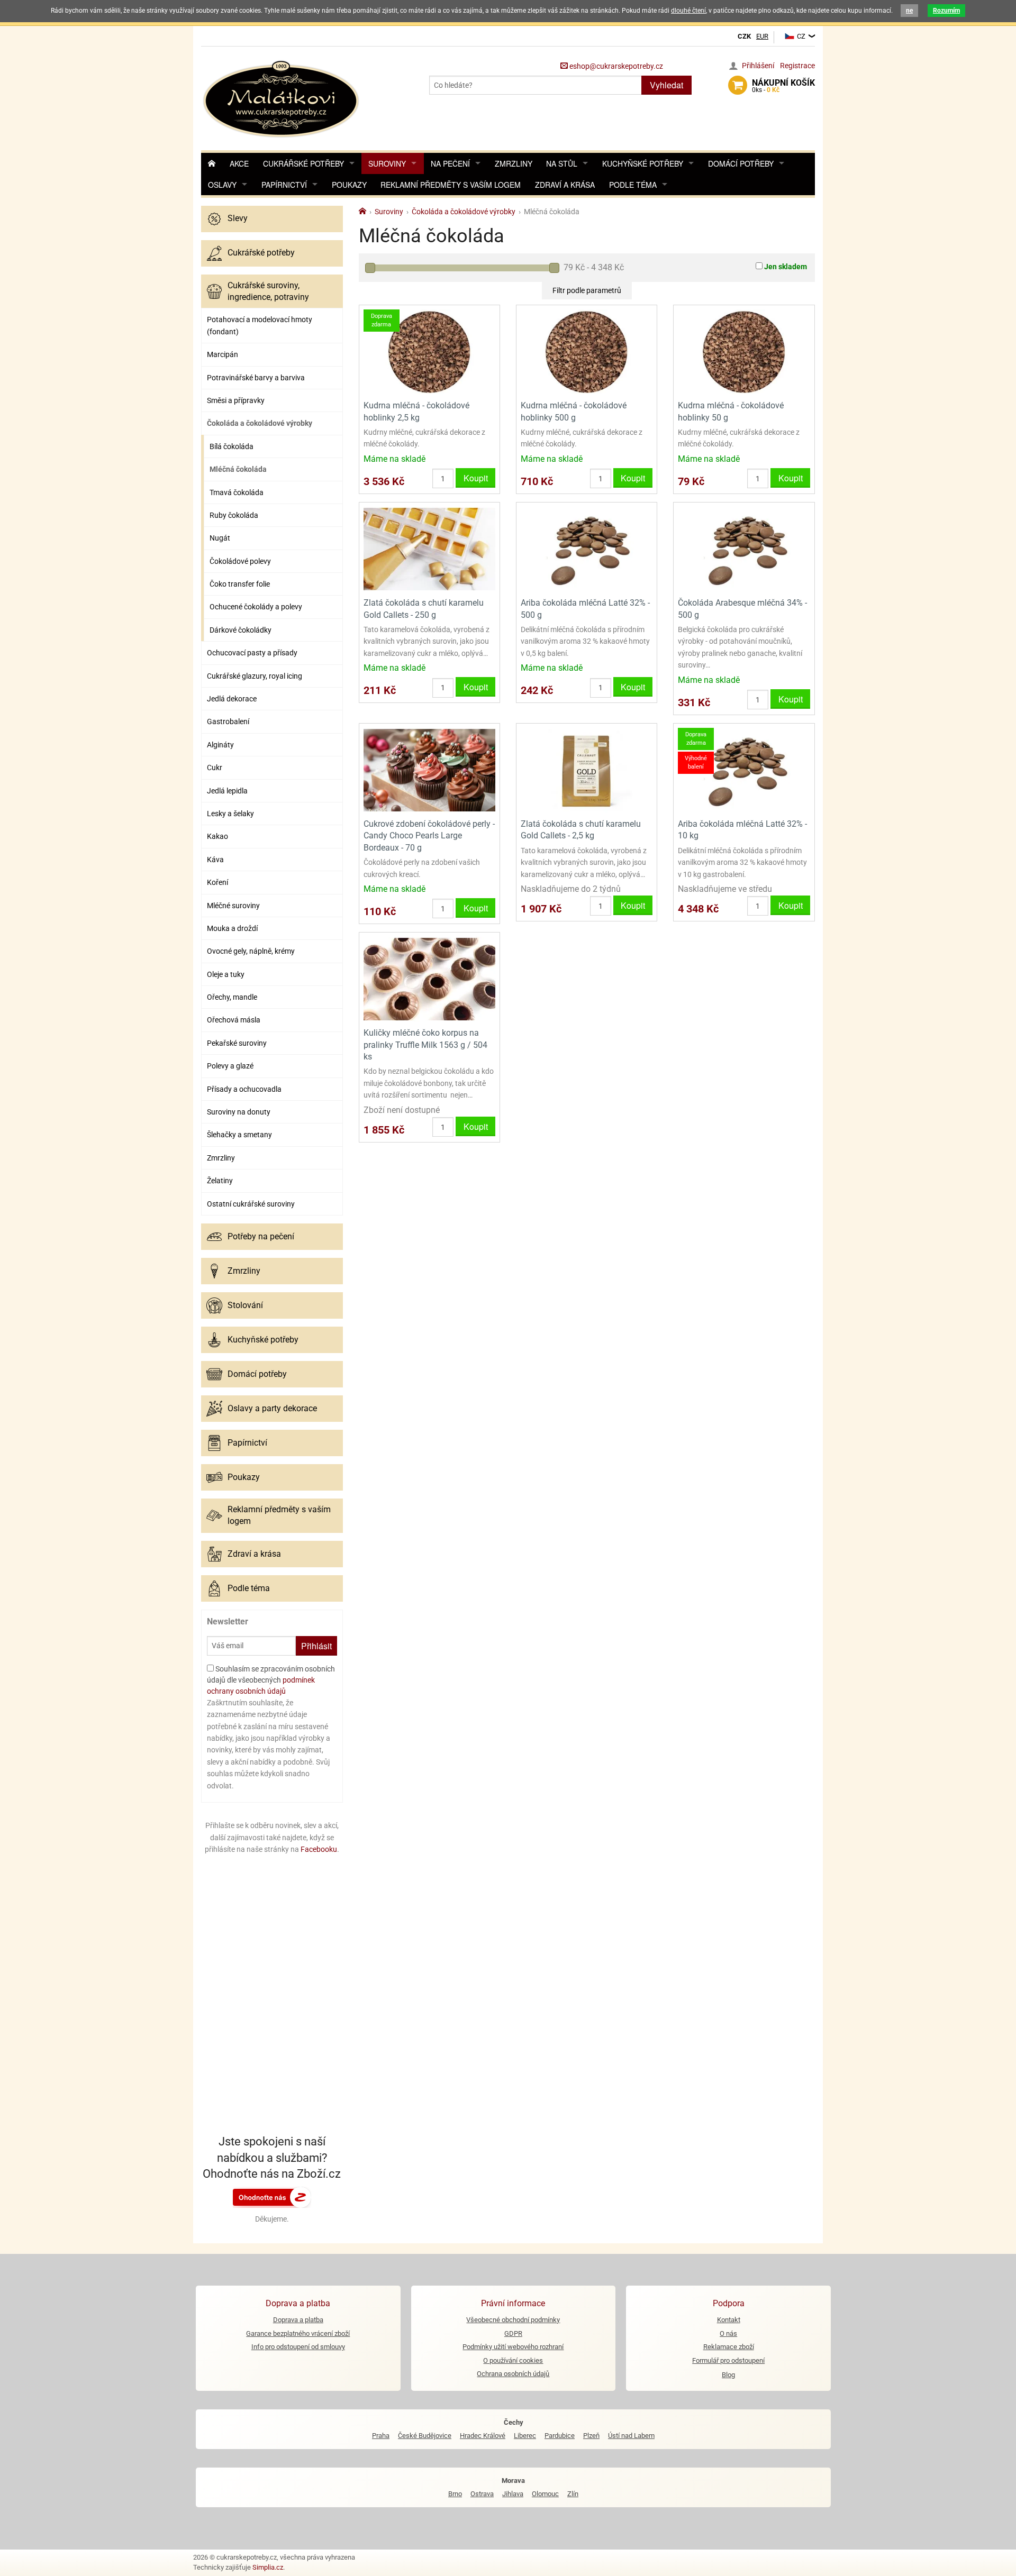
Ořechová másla (234, 1020)
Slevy (238, 218)
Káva (215, 860)
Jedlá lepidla (227, 791)
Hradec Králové (483, 2436)
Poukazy (349, 185)
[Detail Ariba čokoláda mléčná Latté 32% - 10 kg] (744, 769)
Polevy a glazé (230, 1066)
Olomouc (545, 2494)
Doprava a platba (298, 2320)
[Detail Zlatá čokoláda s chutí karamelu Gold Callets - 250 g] (429, 549)
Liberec (525, 2436)
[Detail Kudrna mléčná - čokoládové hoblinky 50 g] (744, 351)
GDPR (513, 2333)
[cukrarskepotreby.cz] (282, 98)
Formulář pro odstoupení (728, 2360)
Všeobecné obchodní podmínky (513, 2320)
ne (909, 11)
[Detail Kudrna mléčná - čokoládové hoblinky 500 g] (587, 351)
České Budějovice (425, 2436)
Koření (217, 882)
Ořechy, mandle (232, 997)
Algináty (220, 745)
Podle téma (633, 185)
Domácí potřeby (741, 163)
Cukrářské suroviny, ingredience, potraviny (268, 291)
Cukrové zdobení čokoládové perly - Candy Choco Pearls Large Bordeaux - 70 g (429, 836)
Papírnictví (284, 185)
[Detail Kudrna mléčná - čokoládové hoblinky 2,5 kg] (429, 351)
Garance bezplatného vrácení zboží (298, 2333)
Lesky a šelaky (230, 814)
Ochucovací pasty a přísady (252, 653)
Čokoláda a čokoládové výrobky (260, 423)
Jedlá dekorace (232, 699)
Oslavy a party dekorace (272, 1408)
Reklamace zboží (729, 2347)
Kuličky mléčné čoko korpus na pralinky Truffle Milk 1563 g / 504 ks (425, 1045)
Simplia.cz (268, 2567)
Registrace (797, 66)
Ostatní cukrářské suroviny (251, 1204)
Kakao (217, 836)
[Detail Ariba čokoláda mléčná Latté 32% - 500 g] (587, 549)
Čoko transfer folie (240, 584)
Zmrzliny (514, 163)
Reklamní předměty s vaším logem (451, 185)
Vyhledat (666, 85)
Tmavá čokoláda (237, 492)
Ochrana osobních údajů (513, 2374)
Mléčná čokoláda (238, 469)
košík (783, 86)
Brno (455, 2494)
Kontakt (729, 2320)
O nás (728, 2333)
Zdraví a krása (565, 185)
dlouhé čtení (688, 11)
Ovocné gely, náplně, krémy (251, 951)
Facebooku (319, 1849)
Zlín (573, 2494)
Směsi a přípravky (236, 400)
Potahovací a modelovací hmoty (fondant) (260, 325)
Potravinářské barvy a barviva (256, 378)
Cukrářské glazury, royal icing (255, 676)
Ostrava (482, 2494)
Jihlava (513, 2494)
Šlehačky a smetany (239, 1135)
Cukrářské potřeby (303, 163)
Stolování (245, 1305)
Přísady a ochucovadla (244, 1089)
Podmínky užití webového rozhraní (513, 2347)
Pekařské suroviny (237, 1043)
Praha (381, 2436)
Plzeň (591, 2436)
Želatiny (220, 1181)
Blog (728, 2375)
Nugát (220, 538)
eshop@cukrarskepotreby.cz (615, 66)
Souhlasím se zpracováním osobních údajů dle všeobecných (271, 1680)
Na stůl (562, 163)
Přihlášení (758, 66)
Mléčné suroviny (233, 906)
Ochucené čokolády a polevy (256, 607)
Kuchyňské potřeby (643, 163)
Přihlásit (316, 1646)
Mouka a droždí (232, 928)
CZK (744, 36)
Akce (239, 163)
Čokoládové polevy (240, 561)
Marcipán (223, 354)
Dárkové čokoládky (241, 630)
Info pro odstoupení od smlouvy (298, 2347)
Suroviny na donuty (239, 1112)
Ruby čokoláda (234, 515)
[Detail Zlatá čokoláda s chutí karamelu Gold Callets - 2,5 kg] (587, 769)
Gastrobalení (228, 721)
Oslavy (222, 185)
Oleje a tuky (226, 974)
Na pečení (450, 163)
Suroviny (387, 163)
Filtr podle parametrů (587, 290)
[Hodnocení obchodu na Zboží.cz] (272, 2197)
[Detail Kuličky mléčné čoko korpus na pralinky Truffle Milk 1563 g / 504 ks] (429, 979)
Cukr (215, 768)
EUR (762, 36)
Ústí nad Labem (631, 2436)
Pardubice (560, 2436)
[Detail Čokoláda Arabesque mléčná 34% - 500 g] (744, 549)
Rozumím (946, 11)
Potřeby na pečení (261, 1236)
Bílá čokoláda (232, 446)
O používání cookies (513, 2360)
